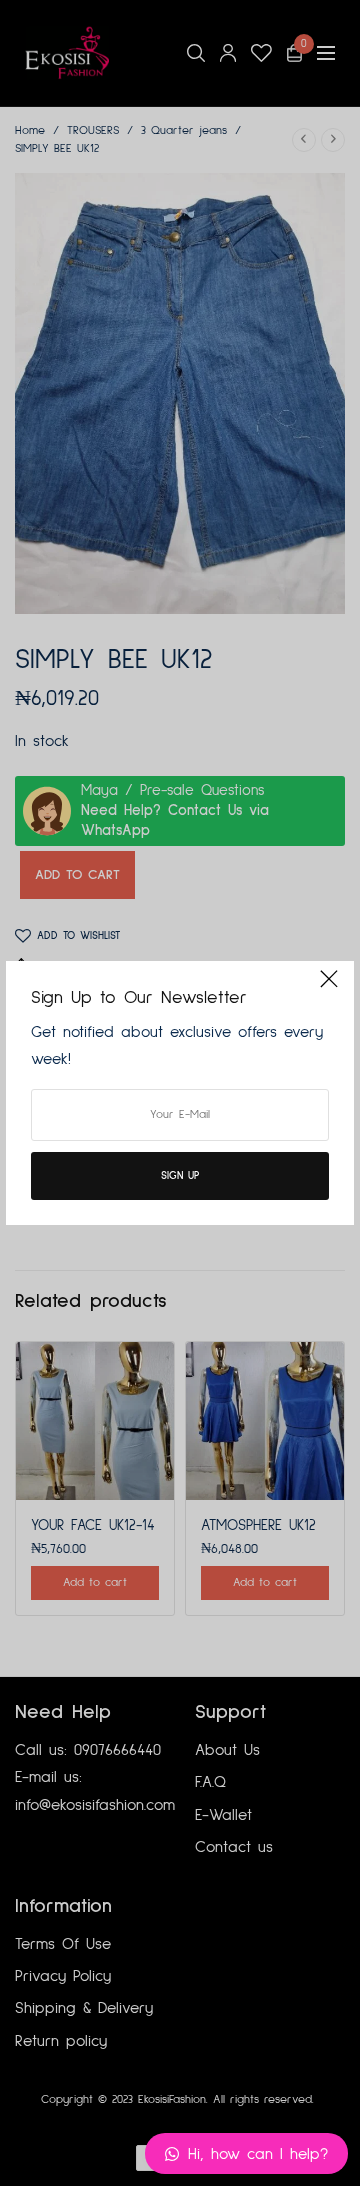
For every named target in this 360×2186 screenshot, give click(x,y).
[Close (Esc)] (329, 988)
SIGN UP (180, 1175)
